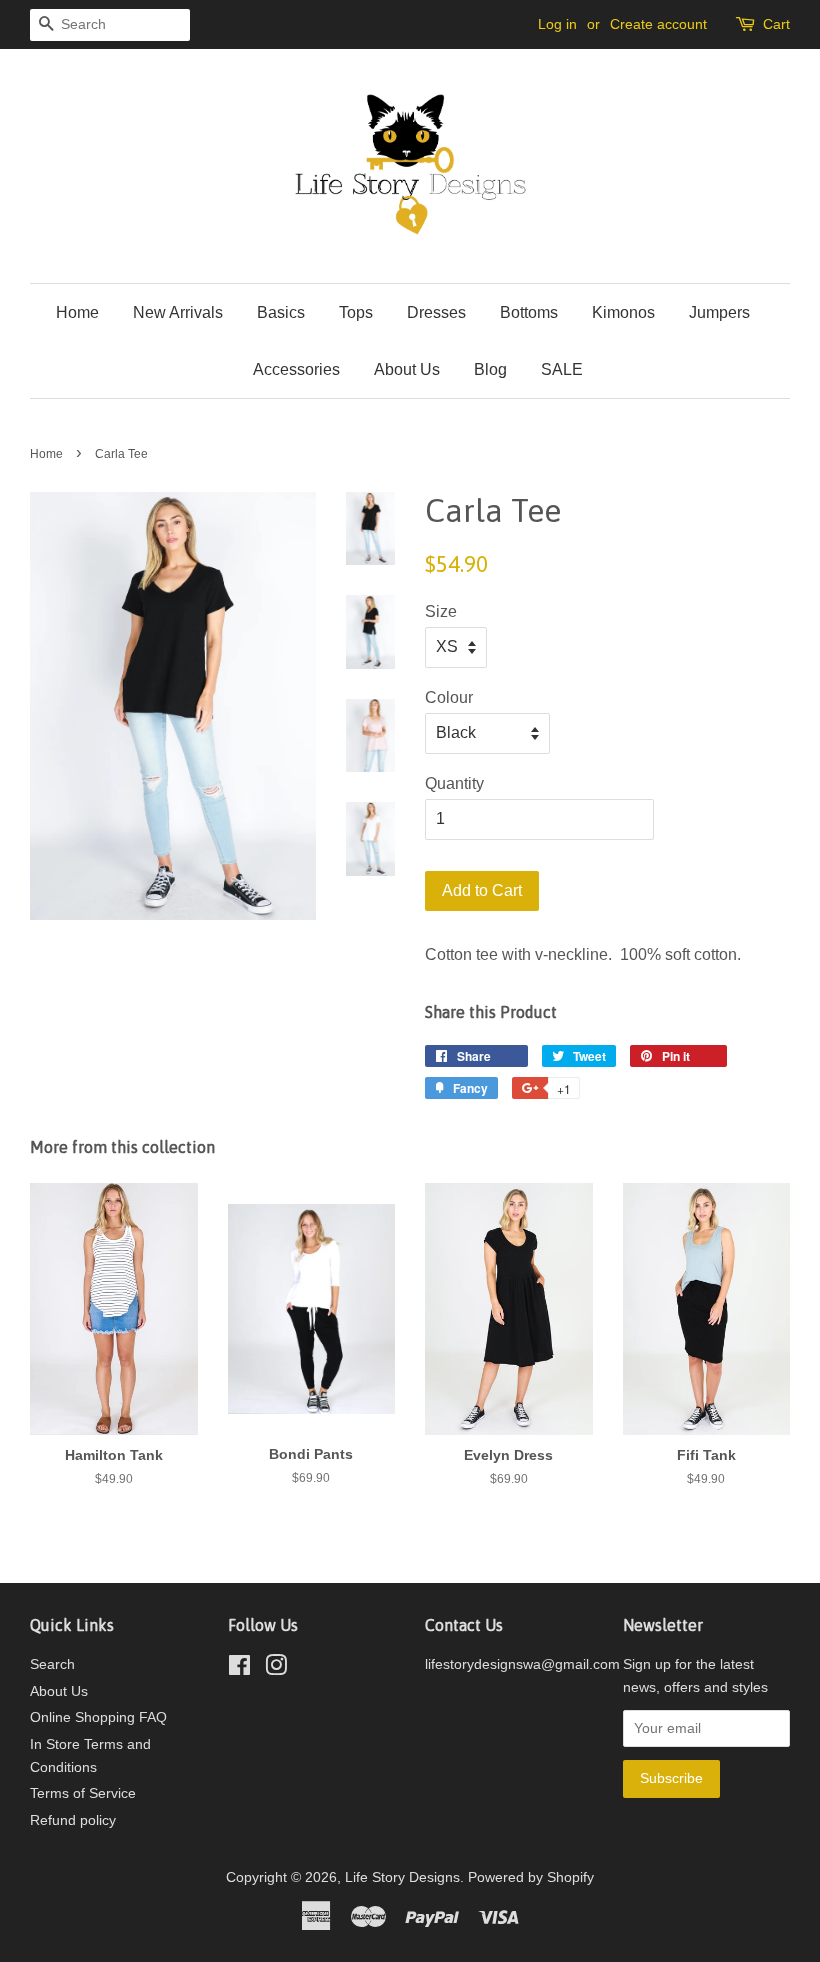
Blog (490, 369)
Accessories (296, 369)
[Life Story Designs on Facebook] (239, 1669)
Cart (776, 24)
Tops (356, 312)
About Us (407, 369)
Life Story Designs (402, 1877)
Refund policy (73, 1820)
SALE (562, 369)
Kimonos (623, 312)
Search (52, 1664)
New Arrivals (178, 312)
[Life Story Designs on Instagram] (276, 1669)
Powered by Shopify (531, 1877)
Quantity (454, 783)
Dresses (436, 312)
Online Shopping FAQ (98, 1717)
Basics (281, 312)
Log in (557, 24)
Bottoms (529, 312)
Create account (658, 24)
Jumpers (719, 312)
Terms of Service (83, 1793)
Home (77, 312)
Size (441, 611)
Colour (449, 697)
